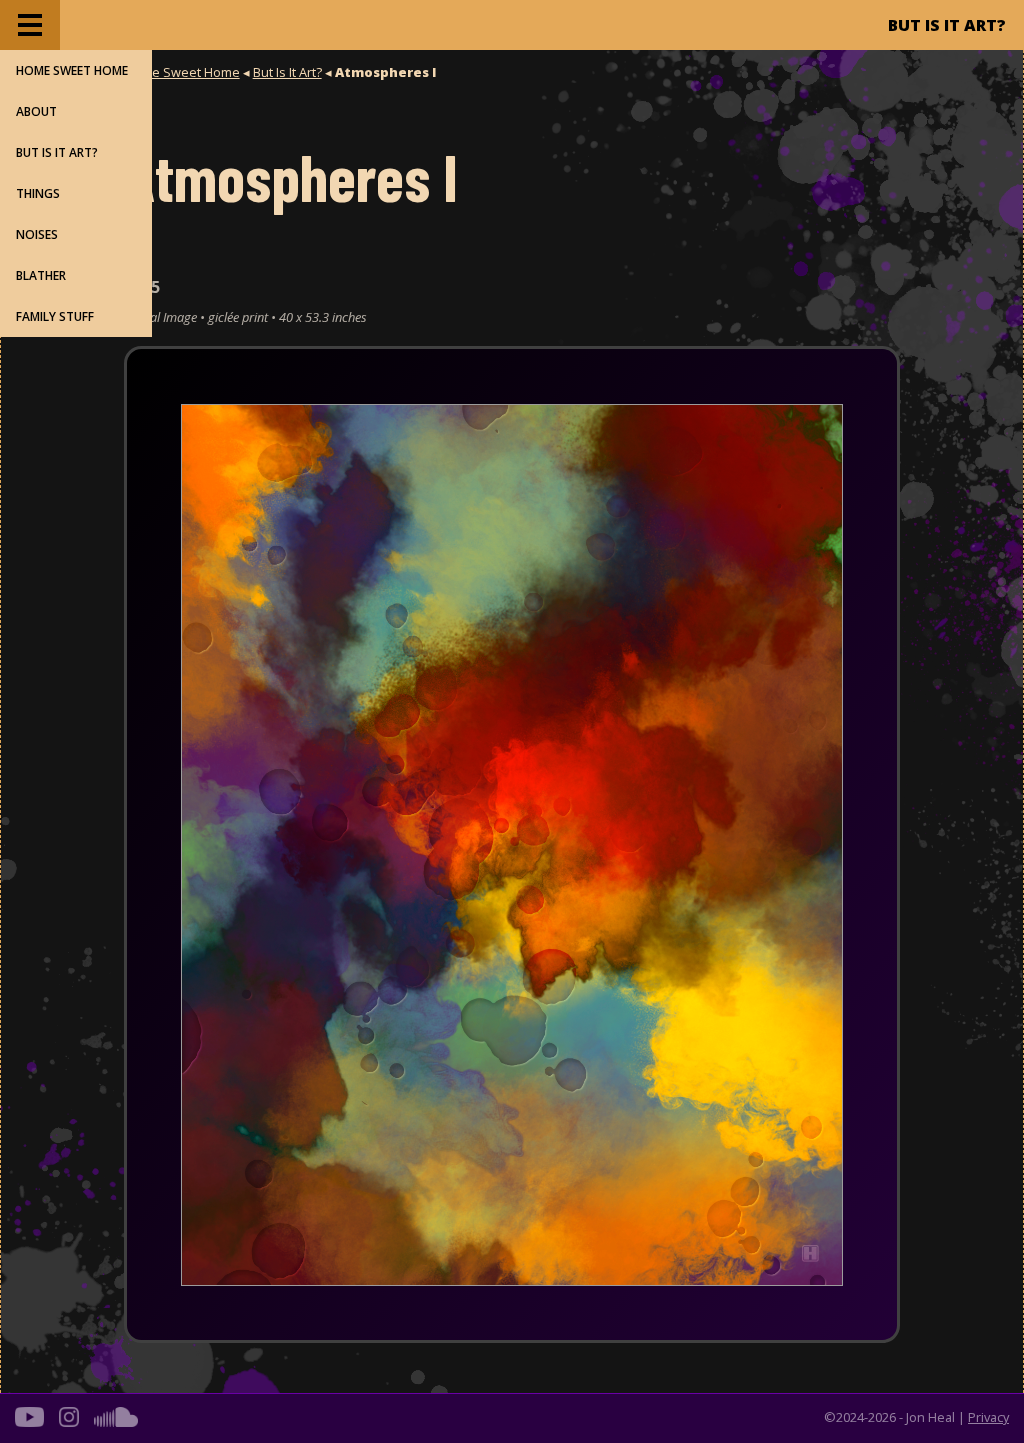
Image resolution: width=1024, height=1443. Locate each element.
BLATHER (41, 275)
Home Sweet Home (182, 72)
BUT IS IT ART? (57, 152)
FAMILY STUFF (55, 316)
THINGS (38, 193)
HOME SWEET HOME (72, 70)
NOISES (37, 234)
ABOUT (36, 111)
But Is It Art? (287, 72)
